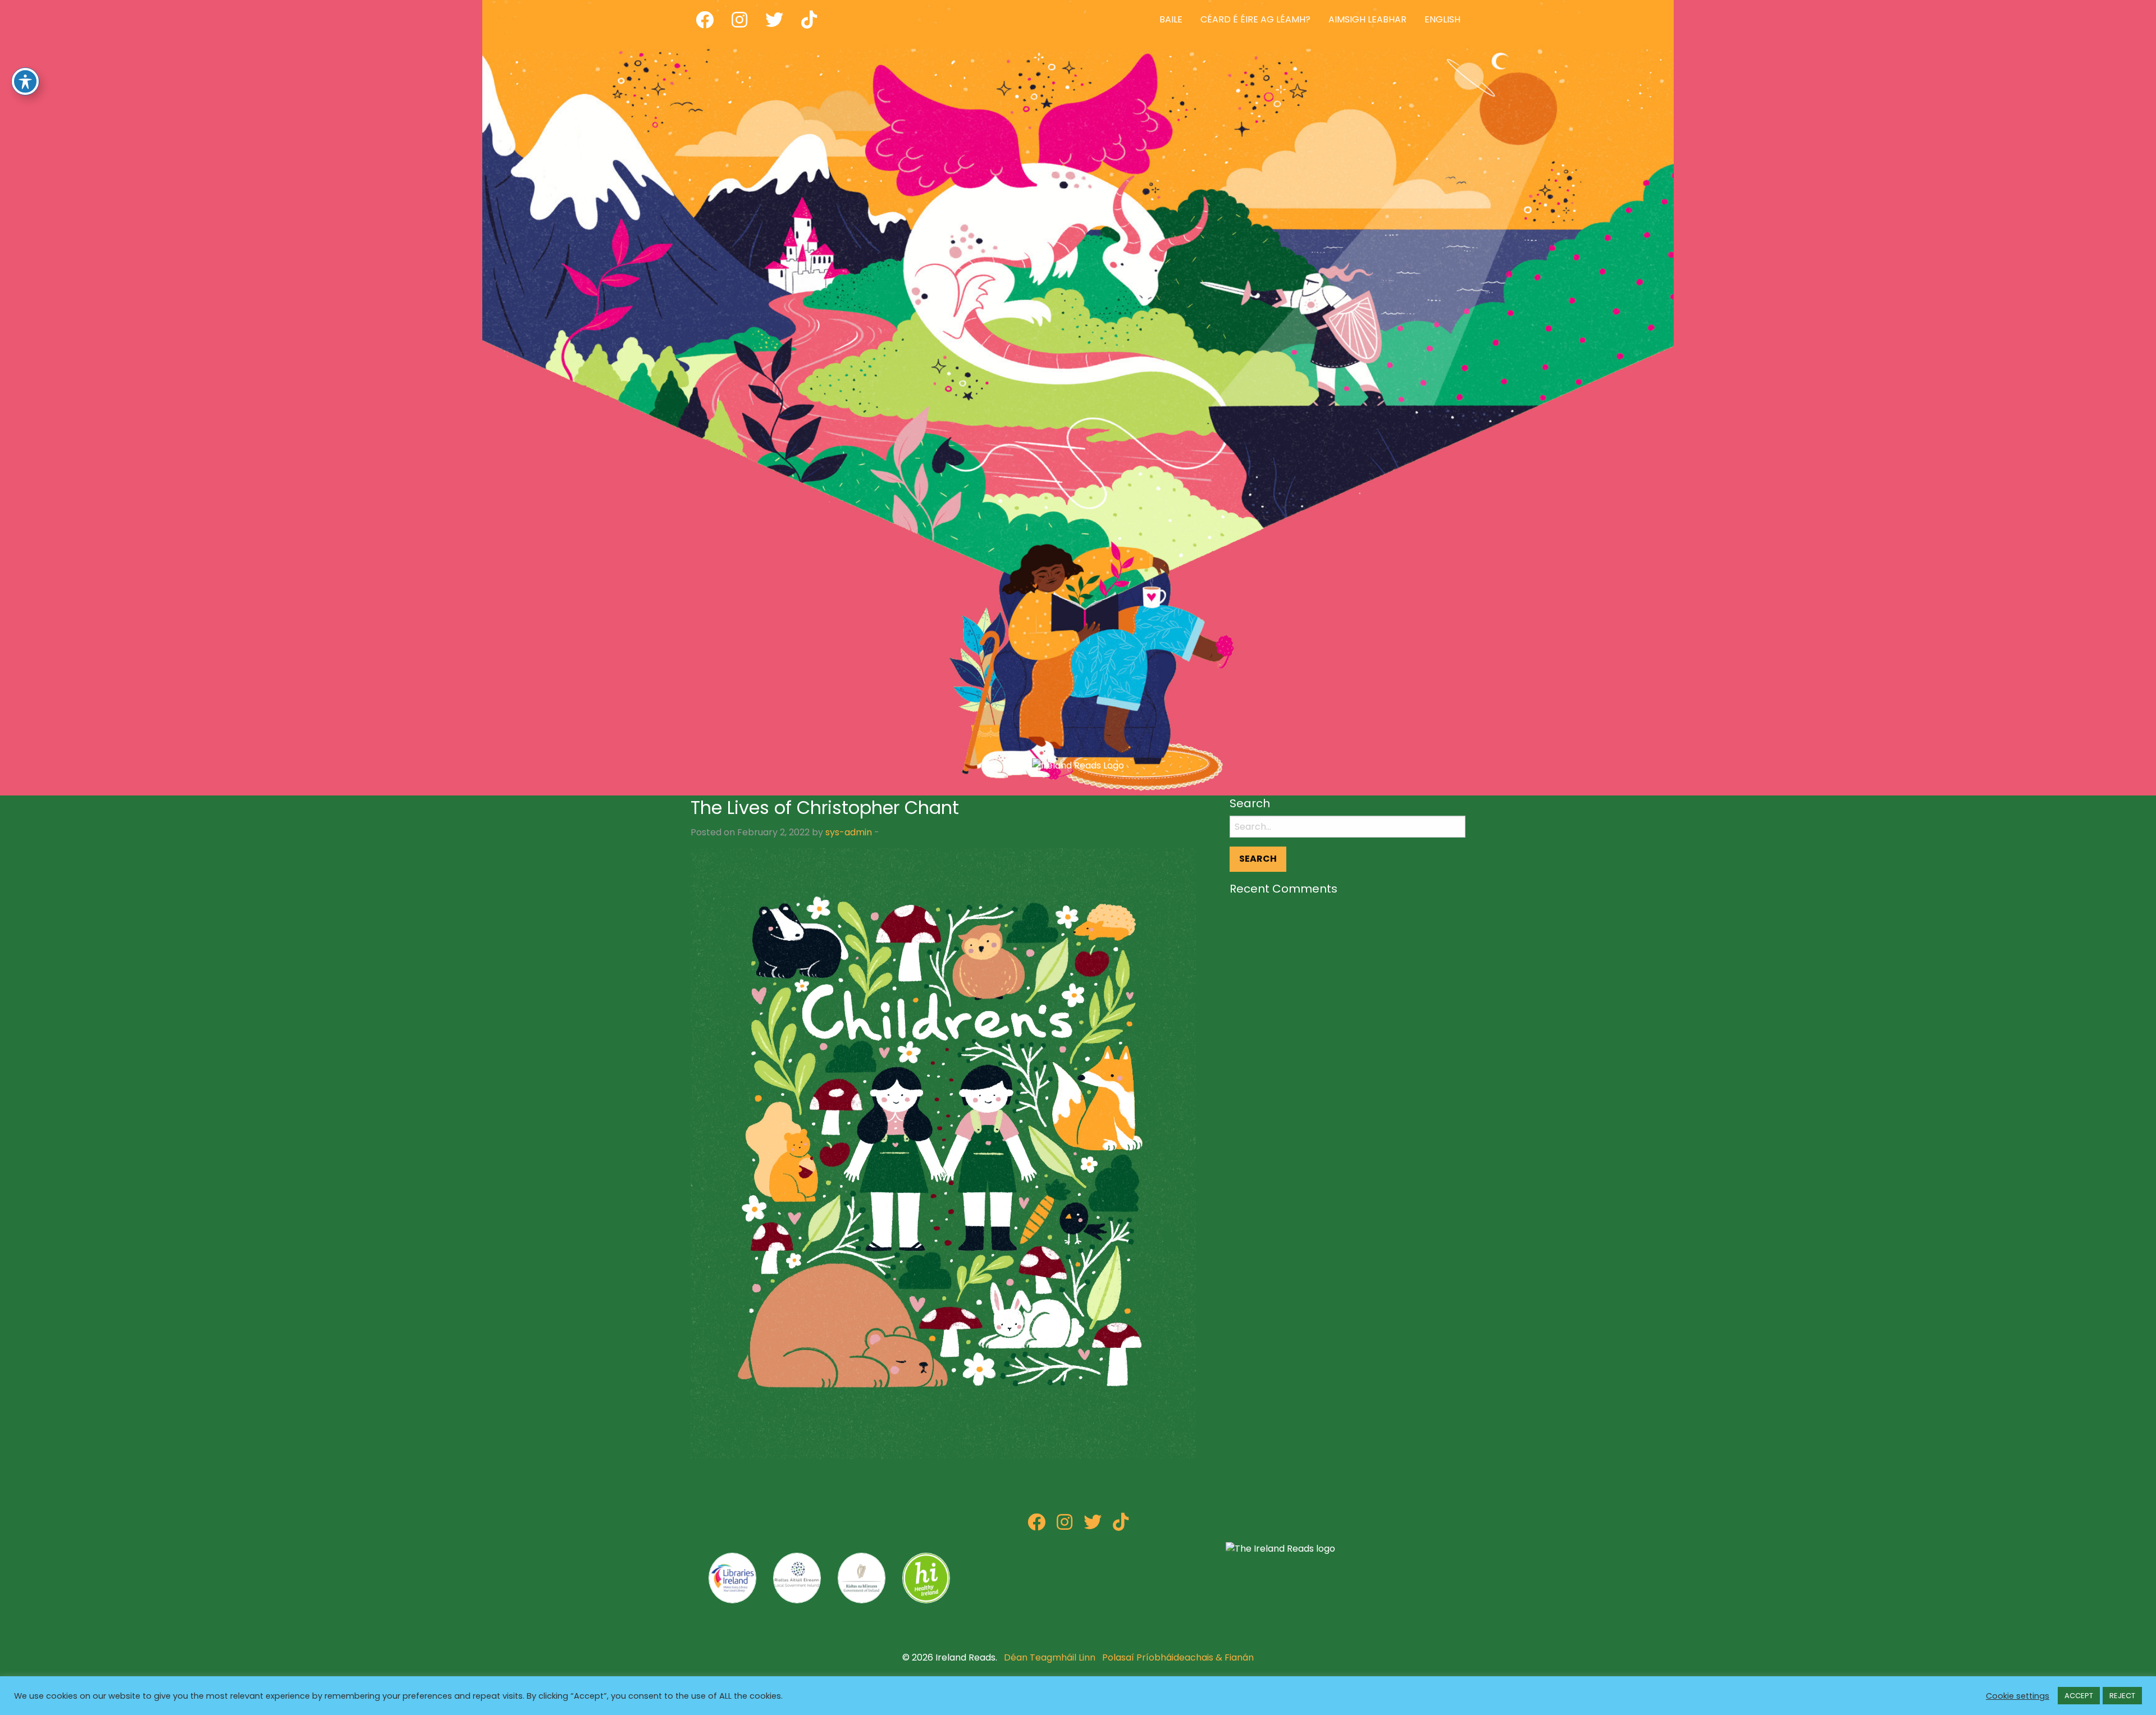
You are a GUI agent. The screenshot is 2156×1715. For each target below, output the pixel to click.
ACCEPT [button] (2079, 1696)
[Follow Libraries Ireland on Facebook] (1036, 1526)
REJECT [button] (2122, 1696)
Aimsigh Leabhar (1367, 19)
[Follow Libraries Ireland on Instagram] (1065, 1526)
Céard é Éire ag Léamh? (1255, 19)
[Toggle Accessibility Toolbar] (25, 81)
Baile (1171, 19)
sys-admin (849, 832)
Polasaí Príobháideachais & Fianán (1178, 1657)
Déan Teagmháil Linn (1050, 1657)
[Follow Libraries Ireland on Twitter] (1093, 1526)
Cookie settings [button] (2018, 1696)
